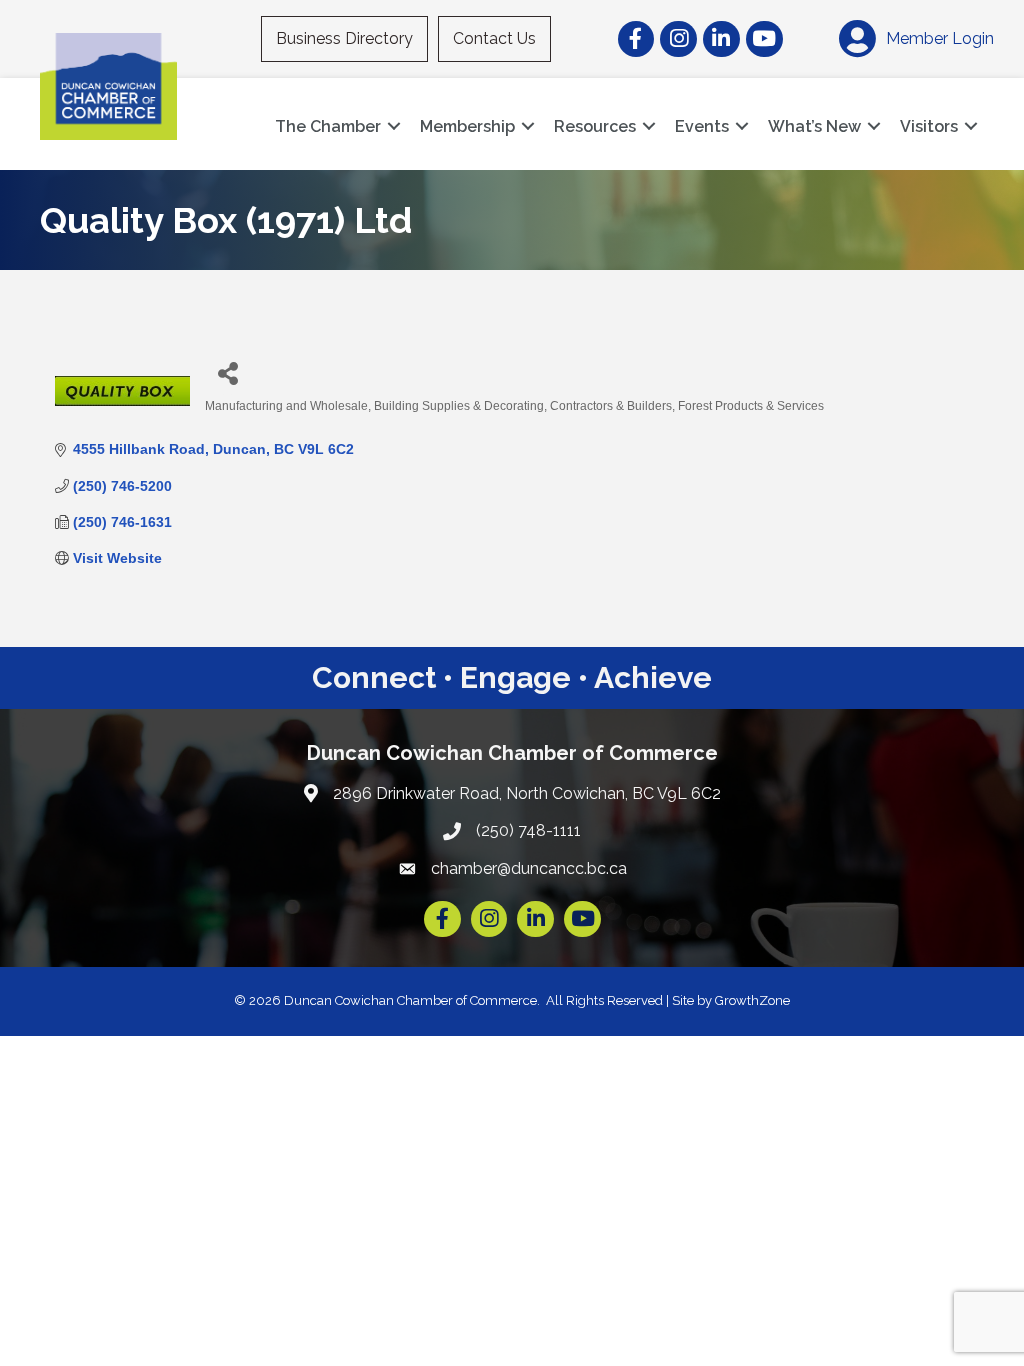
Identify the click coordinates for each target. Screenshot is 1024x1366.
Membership (467, 126)
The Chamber (328, 126)
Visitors (929, 126)
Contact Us (494, 38)
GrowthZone (752, 1000)
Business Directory (344, 38)
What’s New (814, 126)
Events (702, 126)
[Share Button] (227, 372)
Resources (595, 126)
